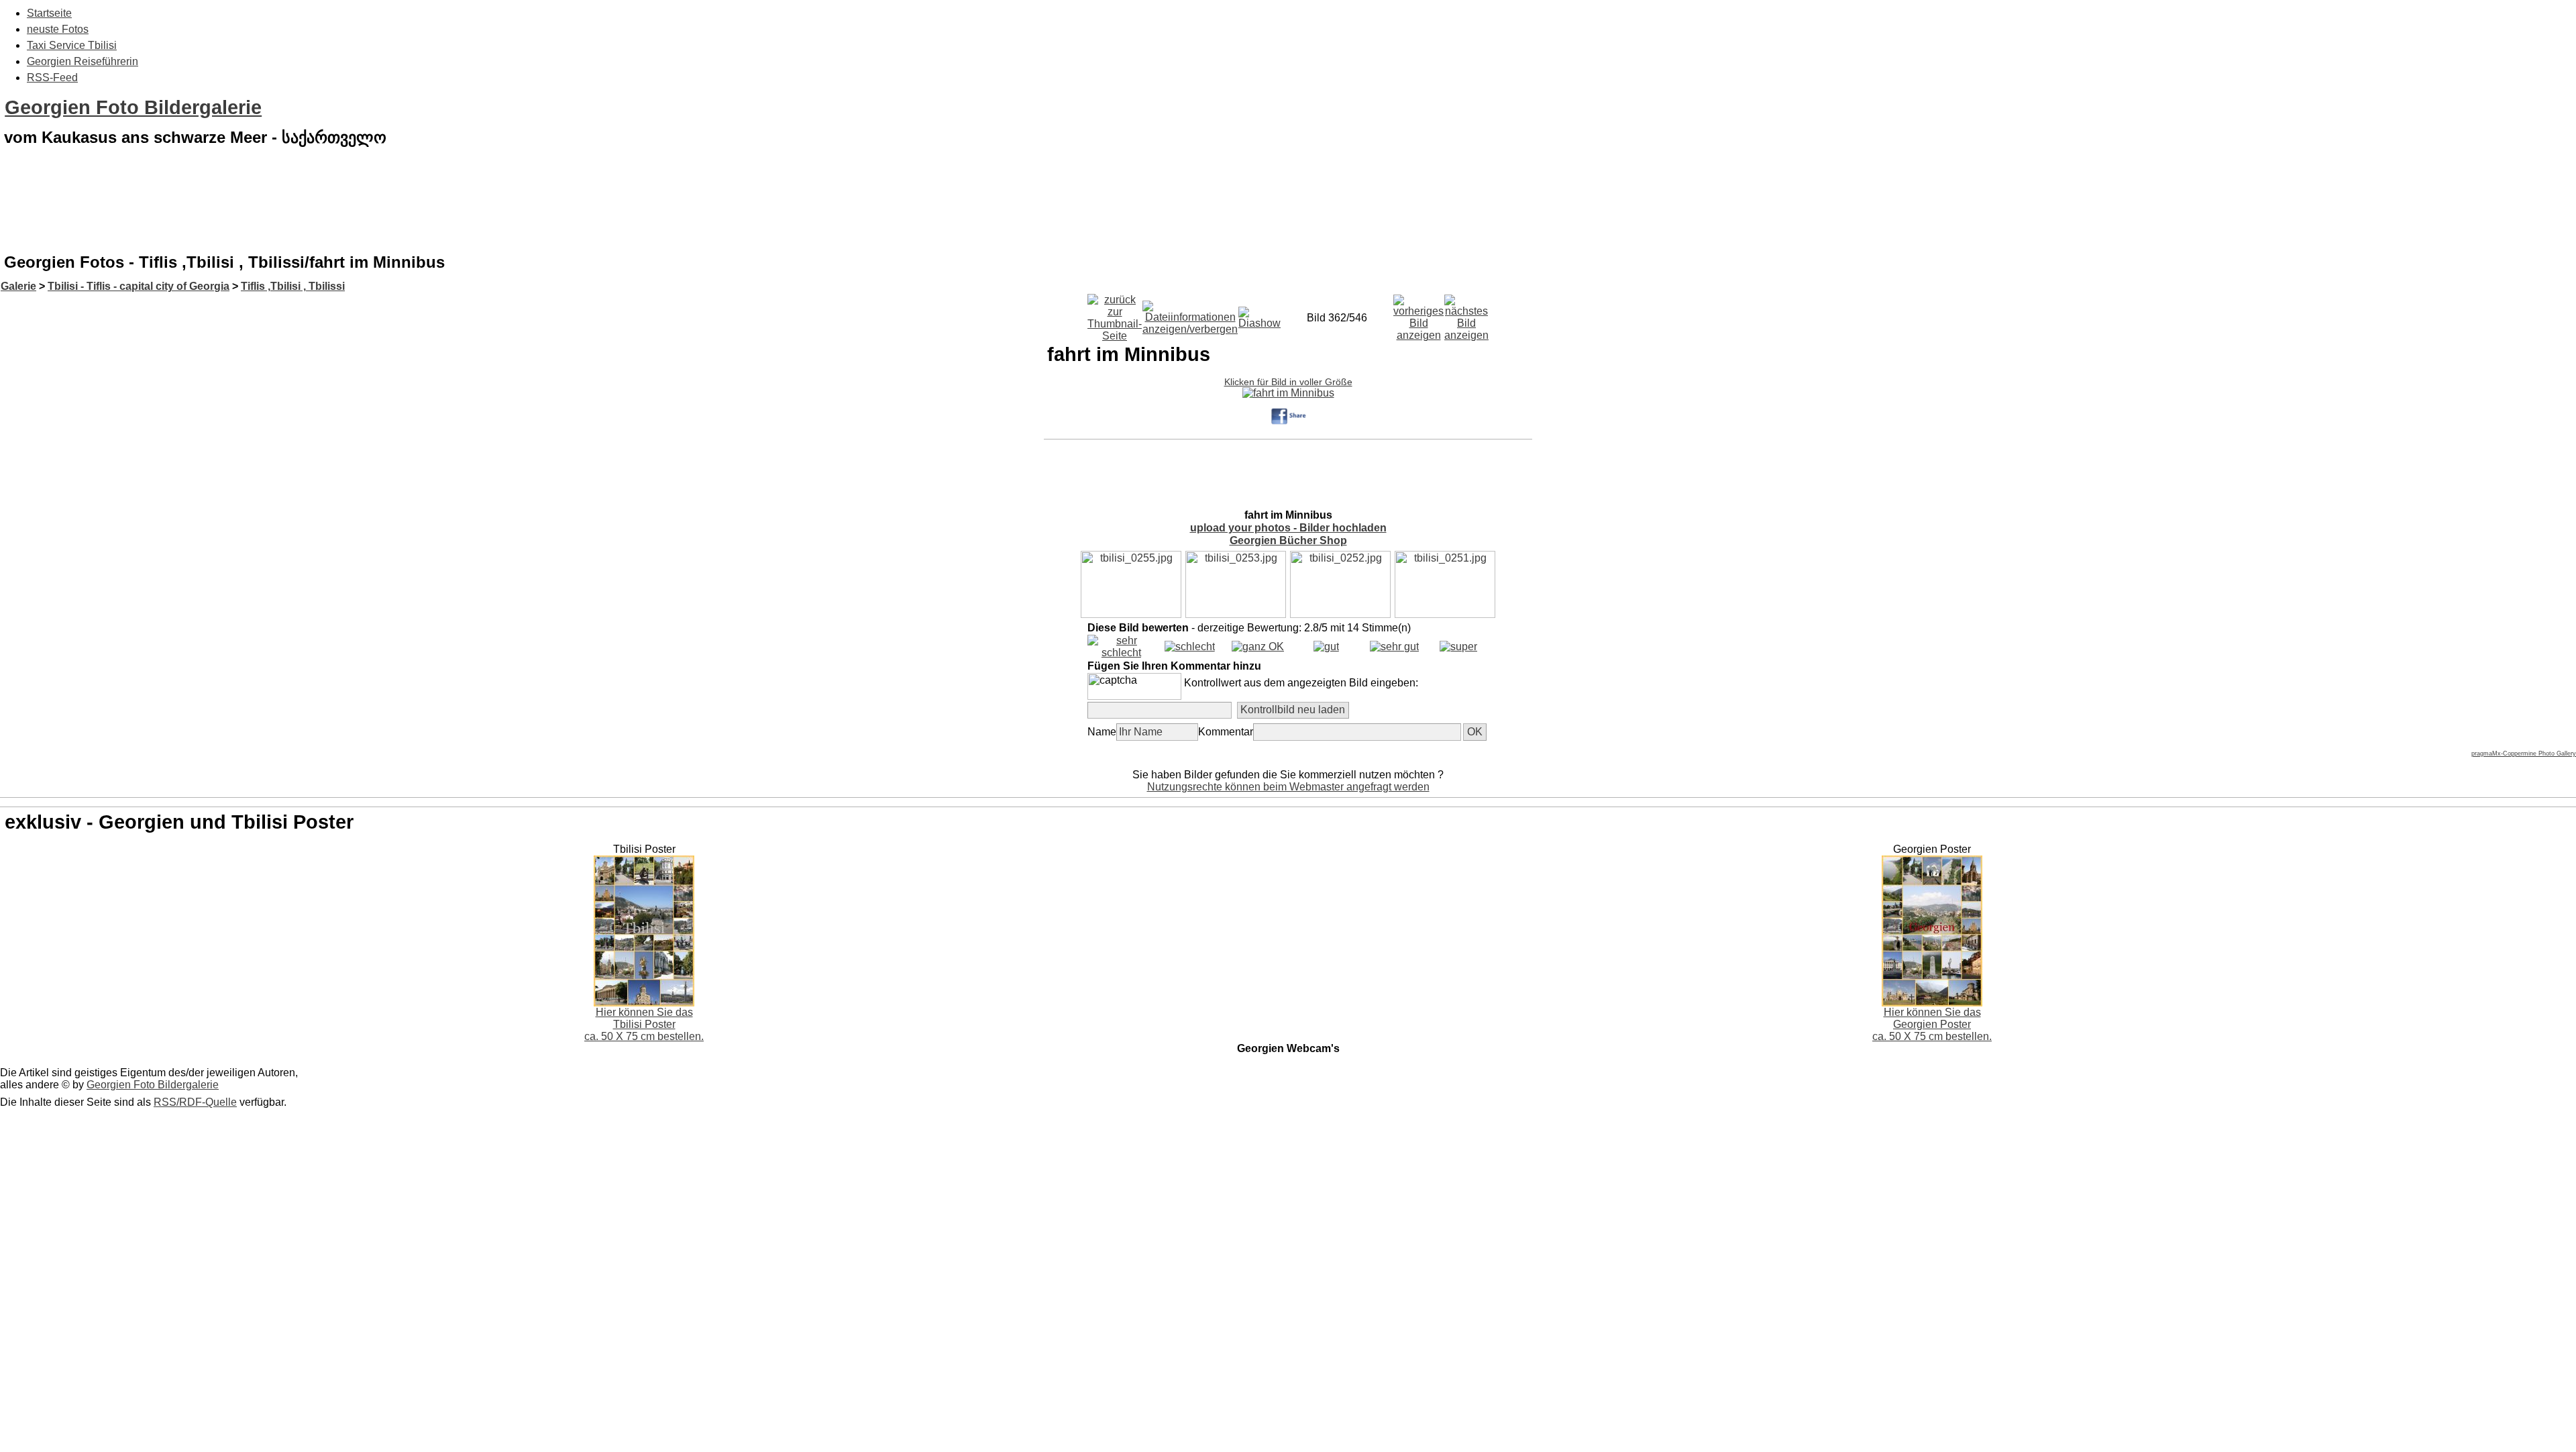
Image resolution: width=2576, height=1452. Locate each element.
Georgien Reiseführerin (83, 61)
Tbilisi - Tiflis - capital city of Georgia (139, 286)
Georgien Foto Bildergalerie (133, 107)
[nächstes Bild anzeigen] (1466, 314)
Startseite (49, 13)
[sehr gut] (1394, 646)
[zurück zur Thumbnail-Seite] (1115, 314)
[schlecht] (1190, 646)
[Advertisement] (1288, 211)
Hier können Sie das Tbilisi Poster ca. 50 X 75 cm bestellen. (644, 1024)
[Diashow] (1259, 314)
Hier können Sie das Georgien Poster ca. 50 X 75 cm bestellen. (1932, 1024)
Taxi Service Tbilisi (72, 45)
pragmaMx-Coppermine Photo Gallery (2524, 754)
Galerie (18, 286)
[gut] (1326, 646)
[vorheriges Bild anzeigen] (1418, 314)
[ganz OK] (1258, 646)
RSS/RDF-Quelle (195, 1102)
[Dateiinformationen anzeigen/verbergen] (1190, 314)
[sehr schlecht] (1121, 653)
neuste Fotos (58, 29)
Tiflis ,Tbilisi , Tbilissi (293, 286)
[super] (1458, 646)
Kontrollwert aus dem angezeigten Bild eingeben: (1301, 683)
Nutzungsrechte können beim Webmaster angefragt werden (1288, 787)
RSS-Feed (52, 77)
